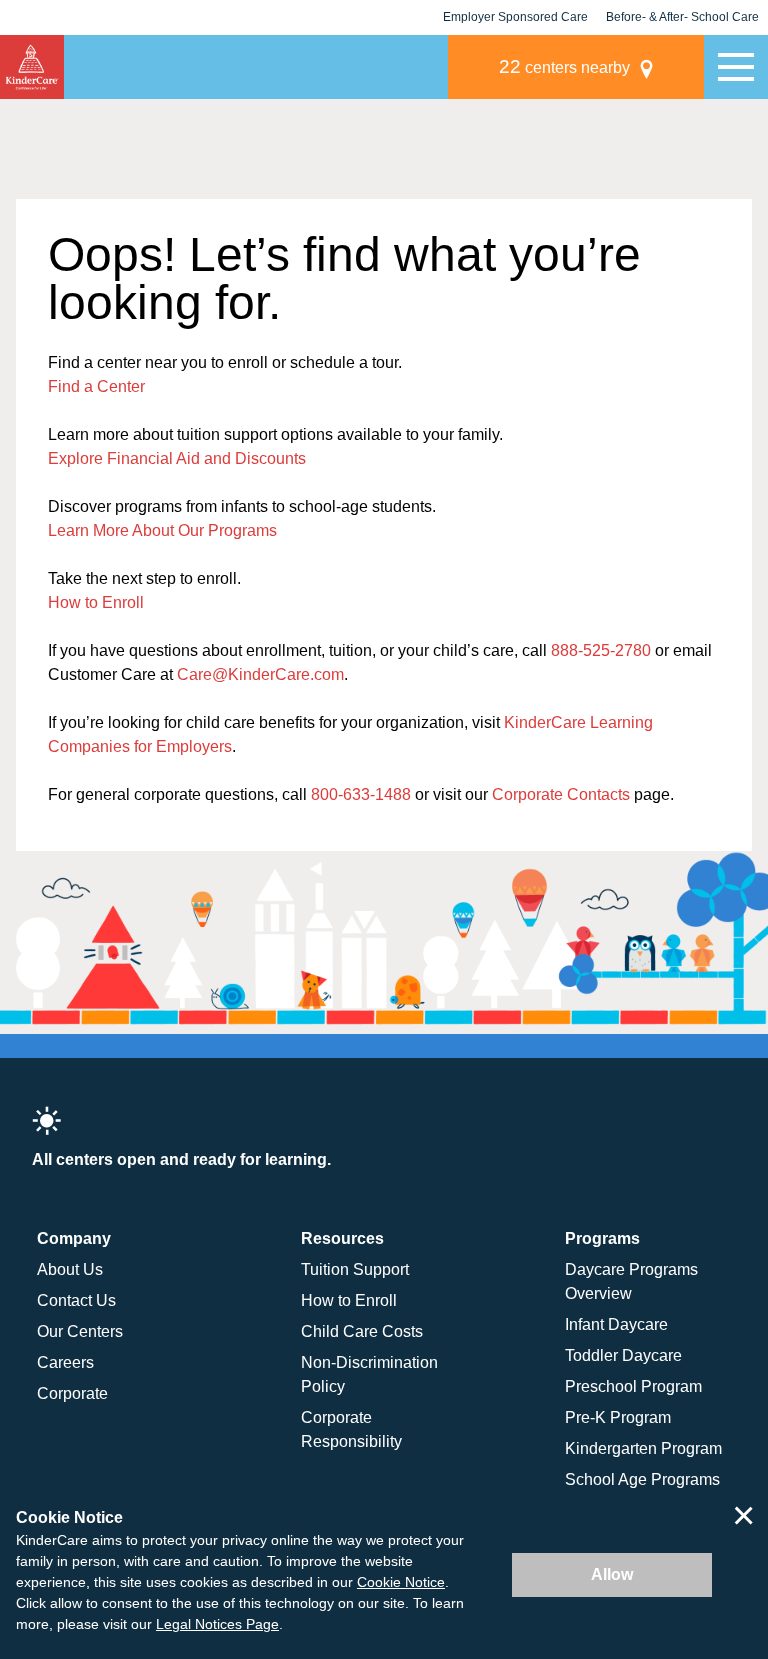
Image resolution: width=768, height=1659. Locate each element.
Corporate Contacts (561, 794)
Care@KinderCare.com (260, 674)
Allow (612, 1574)
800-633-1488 (361, 794)
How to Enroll (96, 602)
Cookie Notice (401, 1582)
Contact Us (76, 1300)
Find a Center (96, 386)
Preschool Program (633, 1386)
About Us (70, 1269)
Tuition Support (355, 1269)
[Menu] (736, 67)
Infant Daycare (616, 1324)
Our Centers (80, 1331)
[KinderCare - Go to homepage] (32, 67)
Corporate (72, 1393)
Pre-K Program (618, 1417)
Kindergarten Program (643, 1448)
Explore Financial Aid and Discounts (177, 458)
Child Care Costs (362, 1331)
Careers (65, 1362)
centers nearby (564, 66)
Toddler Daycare (623, 1355)
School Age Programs (642, 1479)
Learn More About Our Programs (162, 530)
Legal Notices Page (217, 1624)
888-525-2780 (601, 650)
